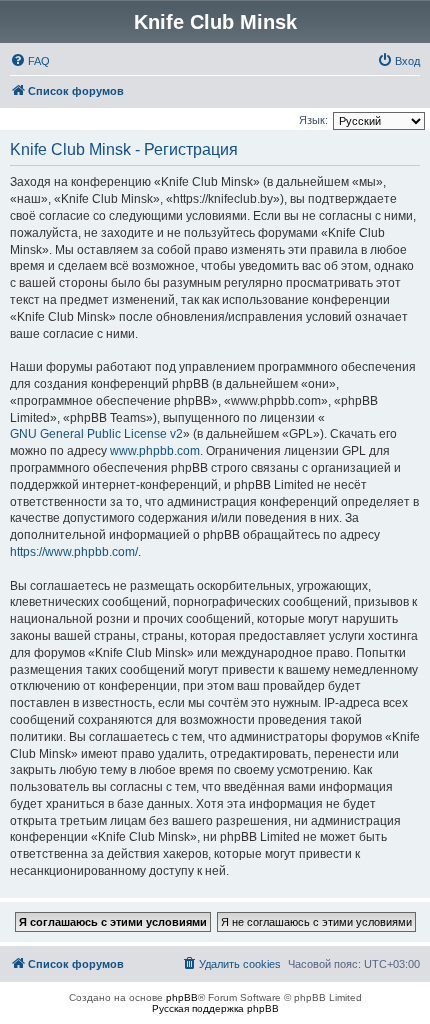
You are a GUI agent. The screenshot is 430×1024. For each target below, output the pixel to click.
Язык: (313, 120)
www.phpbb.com (155, 451)
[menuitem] (30, 61)
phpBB (182, 997)
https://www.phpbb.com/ (74, 552)
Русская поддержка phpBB (215, 1008)
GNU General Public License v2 (96, 434)
